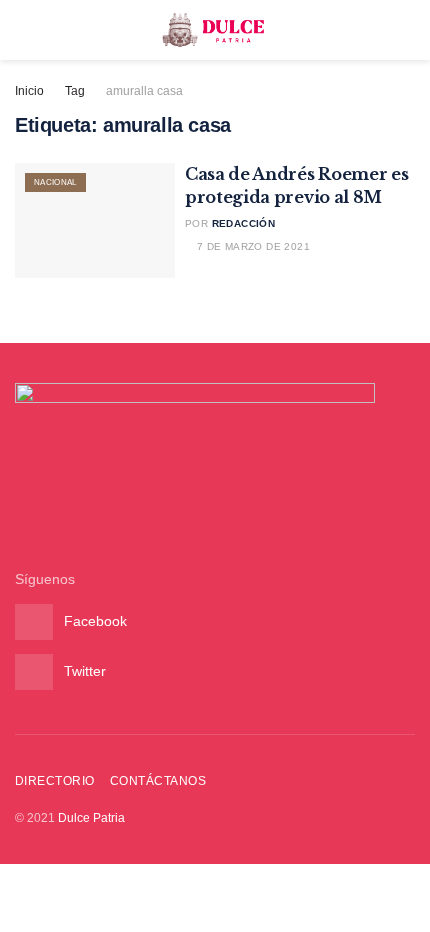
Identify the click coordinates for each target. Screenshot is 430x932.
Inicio (29, 91)
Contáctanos (158, 781)
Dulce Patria (91, 818)
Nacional (55, 182)
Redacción (244, 223)
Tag (75, 91)
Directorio (55, 781)
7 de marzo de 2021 (251, 246)
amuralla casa (144, 91)
